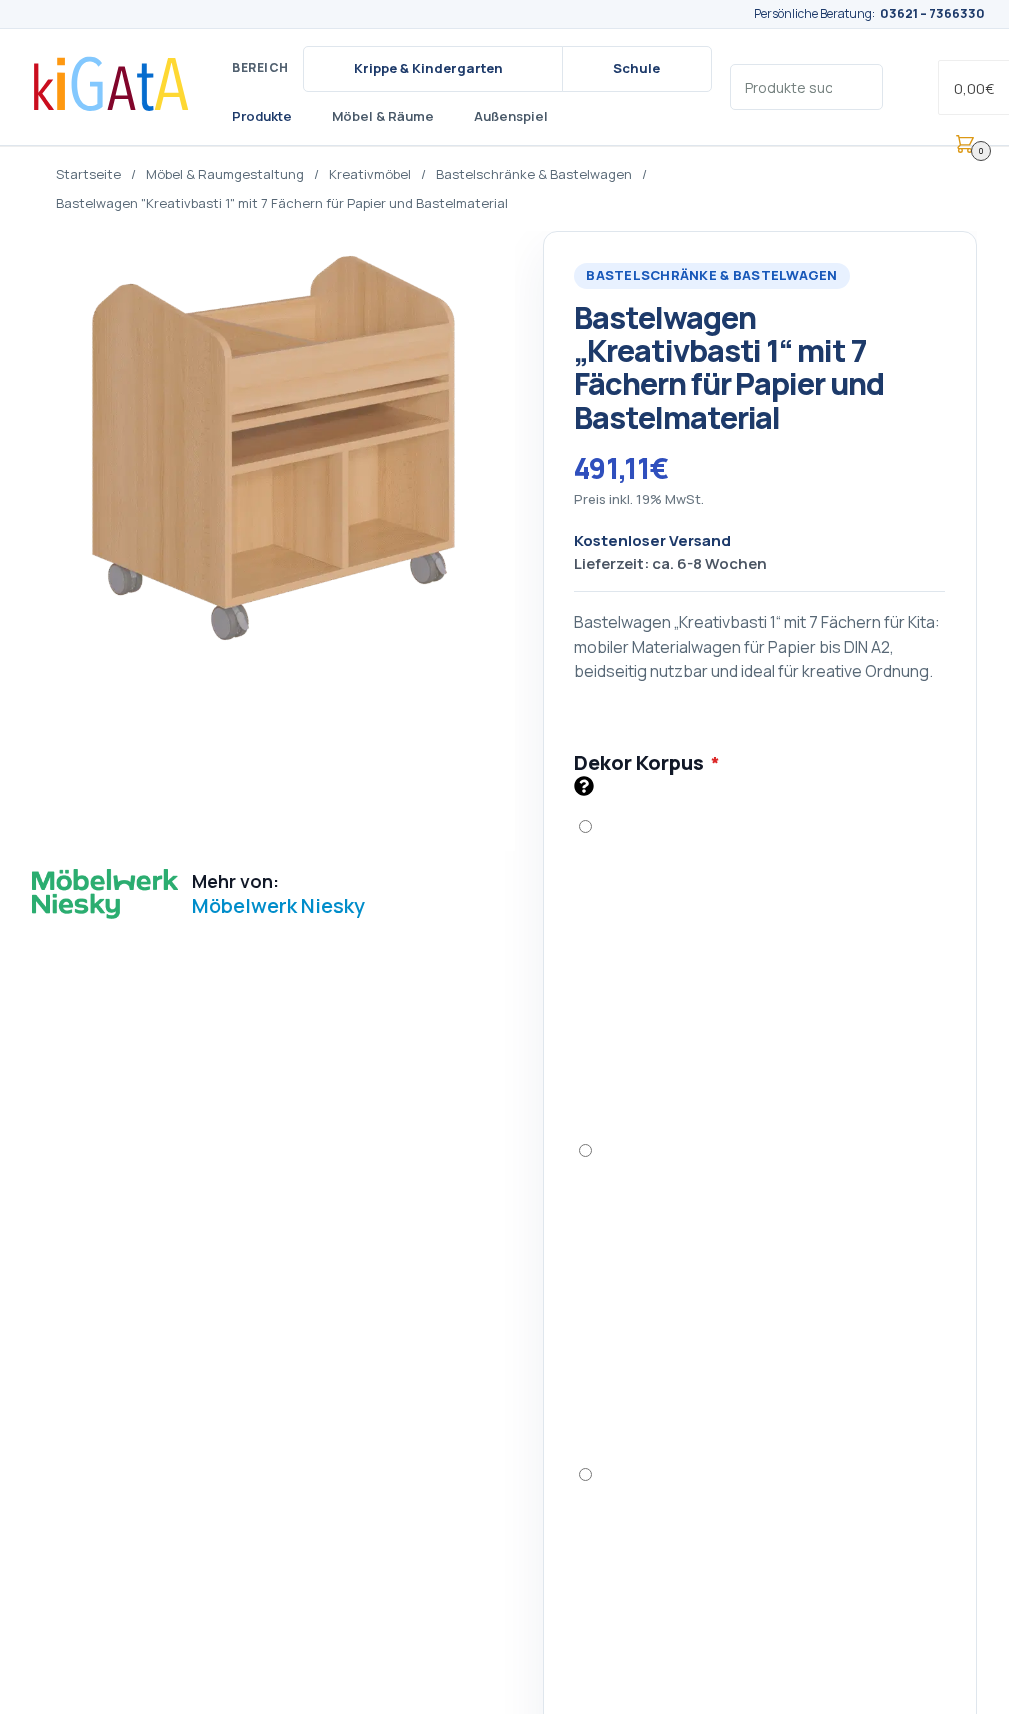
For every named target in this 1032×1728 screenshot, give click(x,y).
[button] (984, 87)
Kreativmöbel (370, 174)
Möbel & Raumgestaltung (225, 174)
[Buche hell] (759, 1288)
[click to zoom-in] (273, 541)
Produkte (262, 116)
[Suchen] (860, 86)
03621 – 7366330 (932, 13)
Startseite (88, 174)
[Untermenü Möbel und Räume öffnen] (448, 117)
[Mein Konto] (911, 87)
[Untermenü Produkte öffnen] (306, 117)
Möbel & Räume (383, 116)
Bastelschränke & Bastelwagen (534, 174)
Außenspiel (511, 116)
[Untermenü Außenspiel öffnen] (562, 117)
